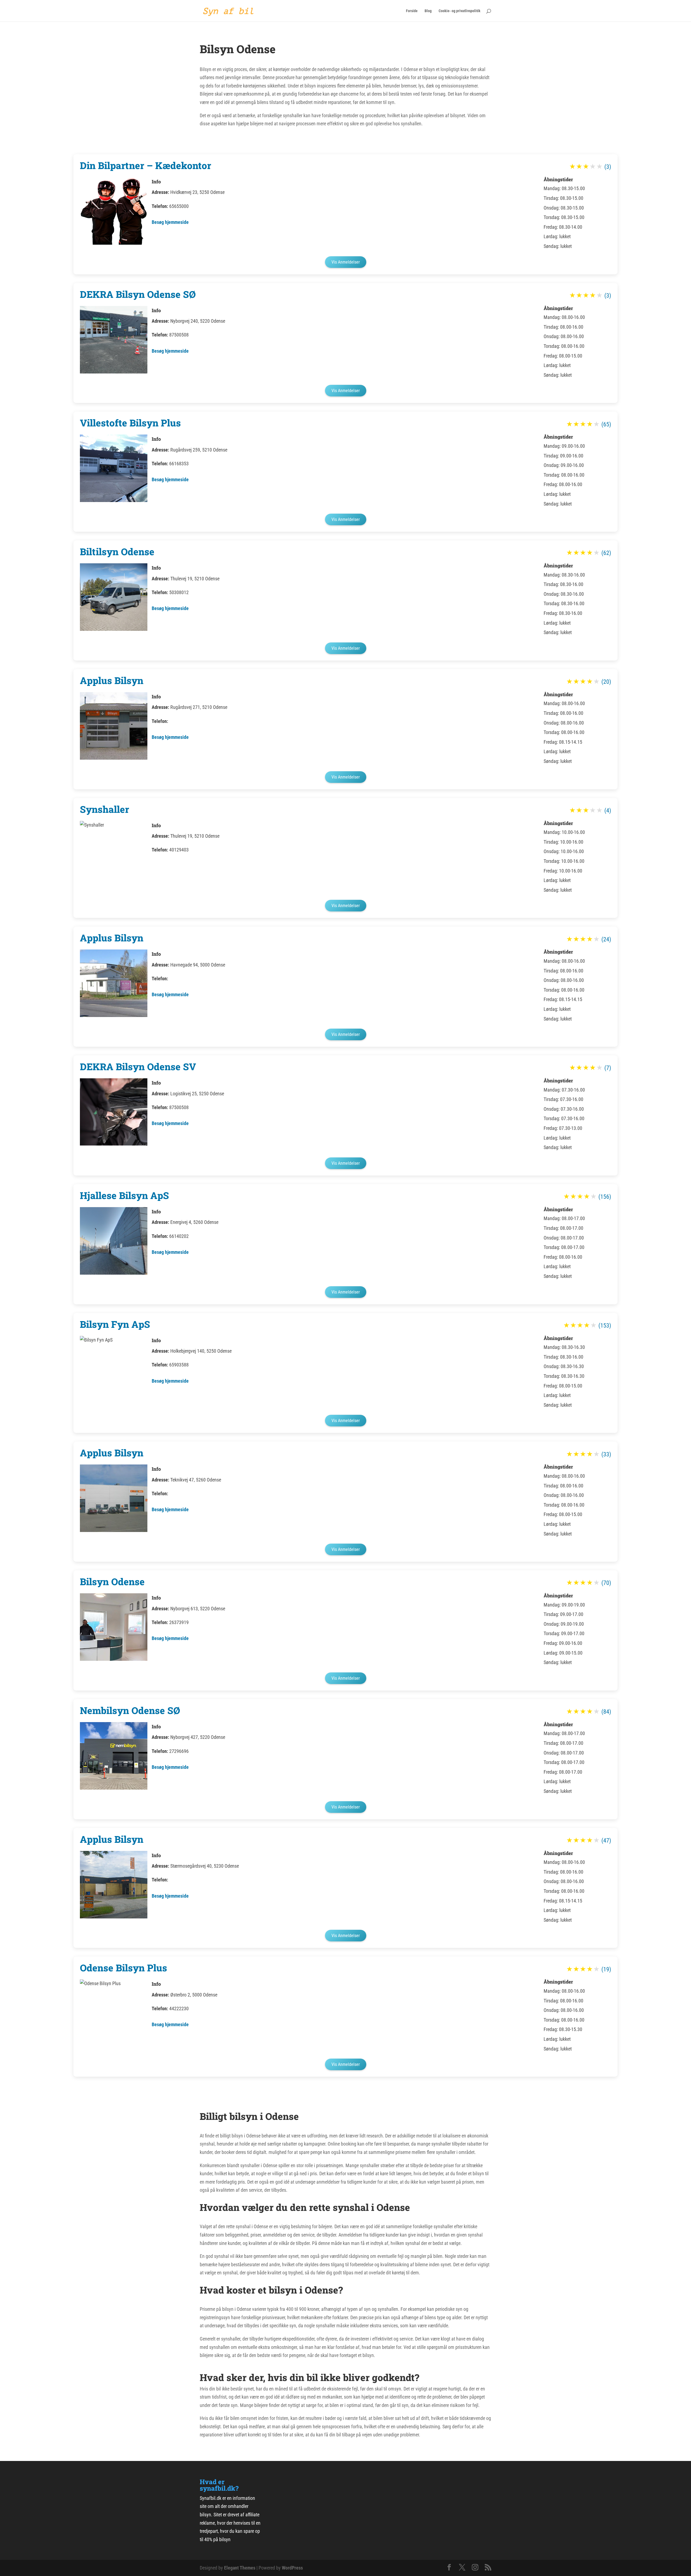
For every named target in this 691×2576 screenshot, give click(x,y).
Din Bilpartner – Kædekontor (145, 165)
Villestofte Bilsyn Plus (130, 423)
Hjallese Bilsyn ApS (124, 1195)
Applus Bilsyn (112, 680)
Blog (428, 11)
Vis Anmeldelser (346, 262)
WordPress (292, 2568)
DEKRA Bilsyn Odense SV (138, 1066)
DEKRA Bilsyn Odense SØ (138, 294)
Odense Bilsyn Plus (123, 1968)
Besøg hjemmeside (170, 222)
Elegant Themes (240, 2568)
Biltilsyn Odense (117, 551)
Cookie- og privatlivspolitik (460, 11)
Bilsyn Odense (112, 1581)
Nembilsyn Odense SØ (130, 1710)
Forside (412, 11)
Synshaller (104, 809)
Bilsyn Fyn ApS (115, 1324)
